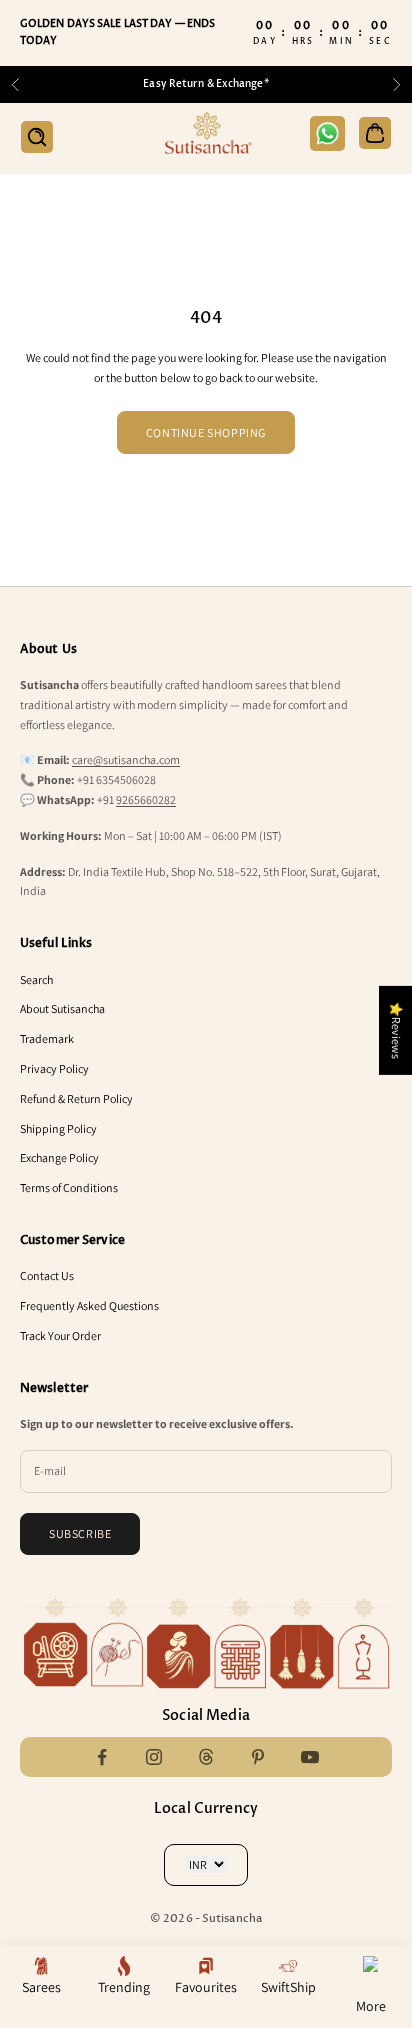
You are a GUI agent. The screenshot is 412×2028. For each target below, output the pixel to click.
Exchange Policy (59, 1157)
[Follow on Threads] (206, 1757)
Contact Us (47, 1275)
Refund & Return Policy (76, 1098)
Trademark (47, 1038)
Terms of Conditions (69, 1187)
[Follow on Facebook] (102, 1757)
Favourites (206, 1987)
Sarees (41, 1987)
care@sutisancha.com (126, 759)
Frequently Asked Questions (89, 1305)
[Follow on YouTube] (310, 1757)
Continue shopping (206, 432)
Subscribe (80, 1533)
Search (36, 979)
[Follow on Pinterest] (258, 1757)
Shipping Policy (58, 1128)
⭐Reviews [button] (396, 1030)
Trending (124, 1987)
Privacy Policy (54, 1068)
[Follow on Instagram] (154, 1757)
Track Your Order (60, 1335)
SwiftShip (288, 1987)
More (371, 2006)
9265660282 (146, 799)
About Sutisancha (62, 1008)
